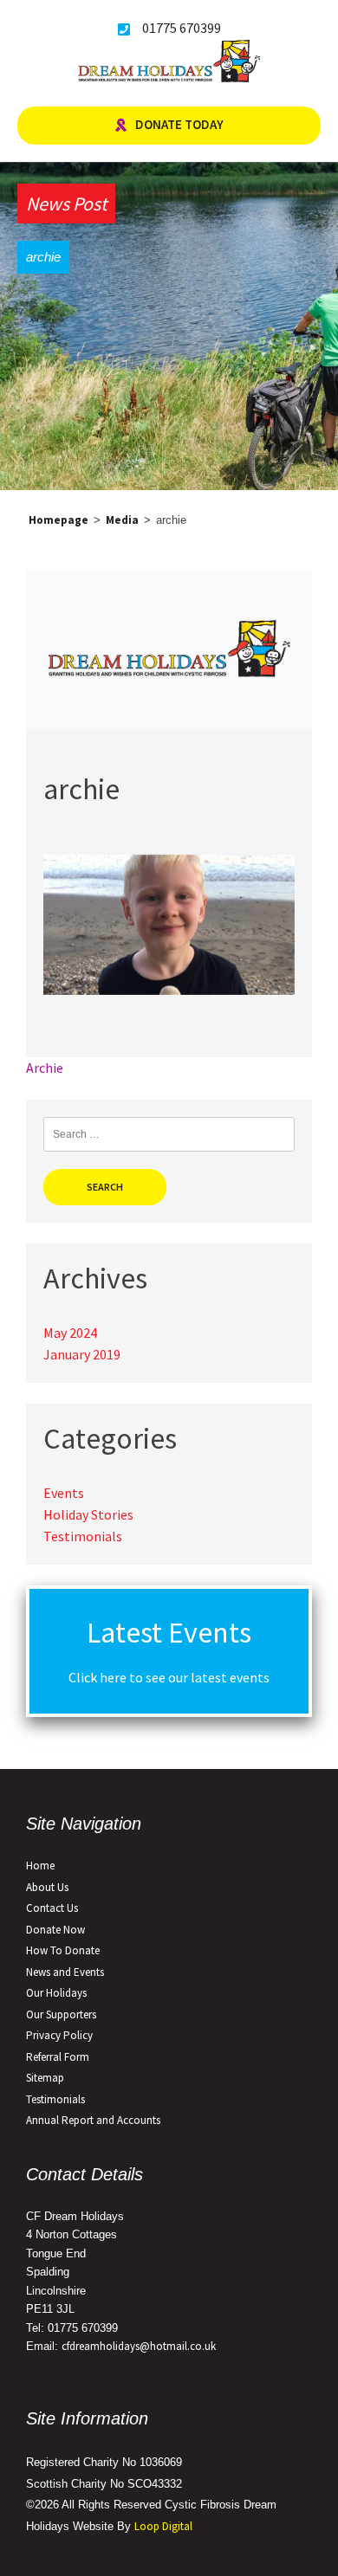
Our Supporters (61, 2014)
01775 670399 (182, 28)
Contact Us (52, 1908)
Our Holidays (56, 1993)
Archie (45, 1068)
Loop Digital (163, 2526)
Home (40, 1866)
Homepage (58, 520)
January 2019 (82, 1354)
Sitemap (45, 2078)
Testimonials (83, 1536)
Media (122, 520)
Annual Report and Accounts (93, 2120)
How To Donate (63, 1950)
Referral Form (58, 2057)
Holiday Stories (88, 1514)
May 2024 (70, 1333)
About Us (47, 1887)
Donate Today (179, 124)
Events (64, 1493)
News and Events (65, 1972)
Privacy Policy (59, 2035)
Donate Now (55, 1930)
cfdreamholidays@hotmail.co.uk (139, 2346)
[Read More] (169, 723)
